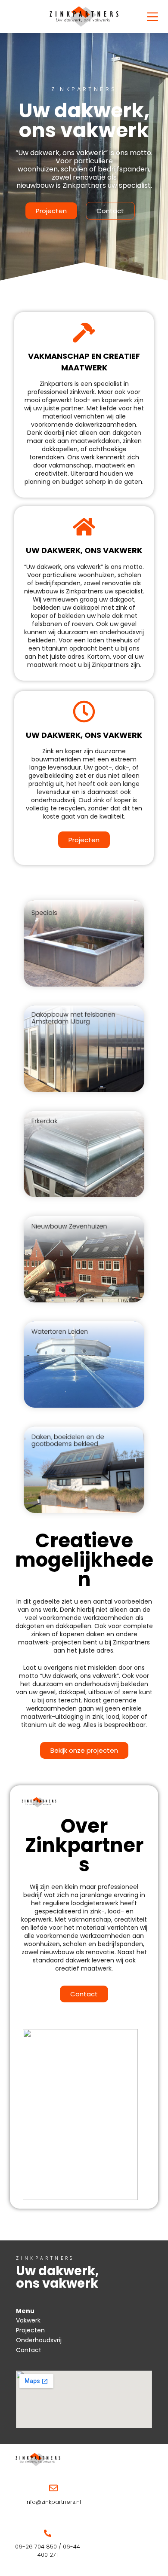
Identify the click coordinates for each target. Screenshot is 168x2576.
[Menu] (152, 17)
